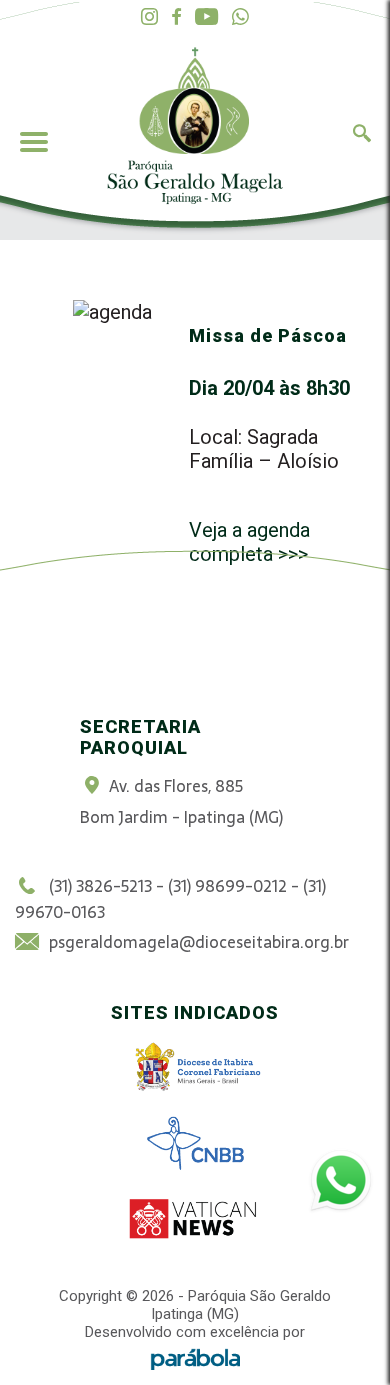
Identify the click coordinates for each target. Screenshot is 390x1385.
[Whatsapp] (240, 17)
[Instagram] (149, 17)
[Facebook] (176, 17)
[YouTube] (206, 17)
